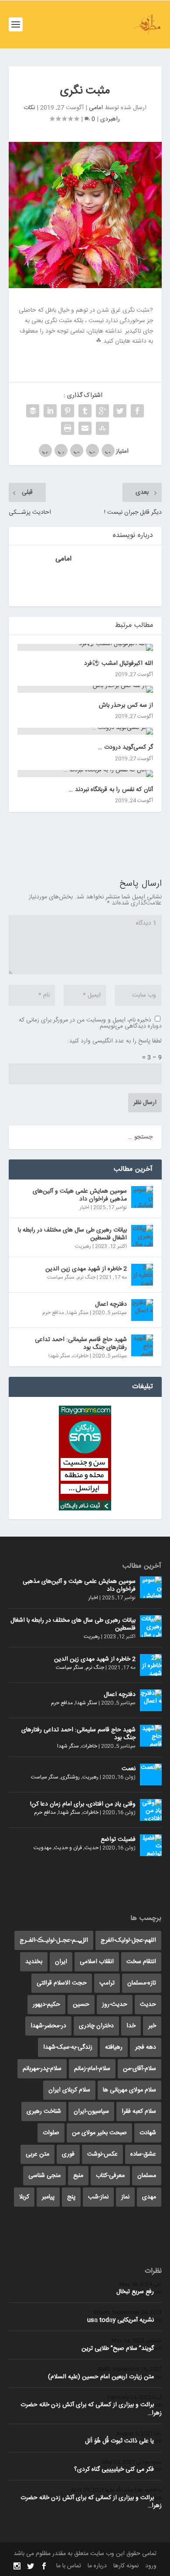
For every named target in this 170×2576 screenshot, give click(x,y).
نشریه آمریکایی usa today (121, 2320)
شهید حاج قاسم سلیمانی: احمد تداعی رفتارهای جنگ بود (81, 1344)
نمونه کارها (126, 2566)
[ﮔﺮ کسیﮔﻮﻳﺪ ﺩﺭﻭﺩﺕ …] (85, 731)
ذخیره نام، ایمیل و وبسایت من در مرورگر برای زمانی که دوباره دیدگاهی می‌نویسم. (90, 1023)
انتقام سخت (141, 1962)
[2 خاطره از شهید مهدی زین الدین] (142, 1275)
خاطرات (81, 1356)
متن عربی (37, 2154)
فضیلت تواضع (118, 1840)
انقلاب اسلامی (97, 1962)
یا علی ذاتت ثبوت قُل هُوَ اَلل (119, 2441)
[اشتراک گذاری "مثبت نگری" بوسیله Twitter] (120, 411)
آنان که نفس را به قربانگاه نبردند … (111, 790)
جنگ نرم (86, 1277)
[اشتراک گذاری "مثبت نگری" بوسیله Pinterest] (68, 411)
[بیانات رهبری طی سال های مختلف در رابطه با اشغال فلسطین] (142, 1236)
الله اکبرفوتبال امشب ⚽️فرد (119, 664)
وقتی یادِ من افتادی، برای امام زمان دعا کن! (83, 1804)
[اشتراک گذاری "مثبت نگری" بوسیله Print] (68, 428)
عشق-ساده (143, 2154)
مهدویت (42, 1848)
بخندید (34, 1962)
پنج (71, 2197)
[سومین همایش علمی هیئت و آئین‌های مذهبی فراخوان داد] (142, 1197)
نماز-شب (98, 2197)
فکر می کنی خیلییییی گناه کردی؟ (114, 2469)
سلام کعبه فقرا (139, 2112)
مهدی (149, 2197)
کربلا (24, 2197)
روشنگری (70, 1777)
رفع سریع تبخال (135, 2292)
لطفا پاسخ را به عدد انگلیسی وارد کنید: (114, 1041)
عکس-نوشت (102, 2154)
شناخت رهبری (44, 2112)
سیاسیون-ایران (91, 2112)
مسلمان (147, 2176)
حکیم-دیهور (46, 2005)
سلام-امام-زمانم (92, 2069)
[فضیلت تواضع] (151, 1845)
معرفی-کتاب (110, 2176)
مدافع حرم (53, 1313)
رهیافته (114, 2047)
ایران (61, 1962)
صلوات (51, 2133)
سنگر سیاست (61, 1277)
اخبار (85, 1207)
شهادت (148, 2133)
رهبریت (83, 1246)
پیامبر (48, 2197)
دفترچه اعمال (111, 1304)
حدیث (92, 1848)
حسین (81, 2005)
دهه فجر (146, 2047)
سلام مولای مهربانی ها (129, 2090)
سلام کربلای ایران (69, 2090)
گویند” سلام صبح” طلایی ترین (118, 2349)
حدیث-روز (115, 2005)
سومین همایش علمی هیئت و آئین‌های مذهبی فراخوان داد (80, 1195)
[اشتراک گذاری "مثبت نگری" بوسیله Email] (85, 428)
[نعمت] (151, 1775)
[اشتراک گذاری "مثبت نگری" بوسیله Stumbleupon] (102, 428)
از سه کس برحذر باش (126, 705)
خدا (131, 2026)
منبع (78, 2176)
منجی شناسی (44, 2176)
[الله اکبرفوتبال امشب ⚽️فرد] (85, 647)
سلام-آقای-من (139, 2069)
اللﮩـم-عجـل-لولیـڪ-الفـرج (54, 1940)
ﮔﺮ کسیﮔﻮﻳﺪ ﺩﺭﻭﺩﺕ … (126, 747)
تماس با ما (69, 2566)
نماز (125, 2197)
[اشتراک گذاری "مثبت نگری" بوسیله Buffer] (33, 411)
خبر (152, 2026)
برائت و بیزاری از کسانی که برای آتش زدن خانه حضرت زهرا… (91, 2409)
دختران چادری (96, 2026)
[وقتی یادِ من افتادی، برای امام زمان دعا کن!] (151, 1810)
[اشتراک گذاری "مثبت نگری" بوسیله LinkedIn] (50, 411)
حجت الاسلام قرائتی (62, 1983)
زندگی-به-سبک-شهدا (68, 2047)
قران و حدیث (68, 1848)
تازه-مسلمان (142, 1983)
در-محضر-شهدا (48, 2026)
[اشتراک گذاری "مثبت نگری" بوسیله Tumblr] (85, 411)
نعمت (129, 1769)
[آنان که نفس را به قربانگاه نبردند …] (85, 774)
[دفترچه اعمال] (142, 1310)
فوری (68, 2154)
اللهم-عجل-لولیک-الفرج (128, 1940)
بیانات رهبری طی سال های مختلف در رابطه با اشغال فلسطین (72, 1234)
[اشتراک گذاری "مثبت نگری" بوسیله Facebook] (137, 411)
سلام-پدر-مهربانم (42, 2069)
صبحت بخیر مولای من (99, 2133)
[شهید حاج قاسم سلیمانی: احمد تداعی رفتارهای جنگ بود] (142, 1345)
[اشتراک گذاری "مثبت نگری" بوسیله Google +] (102, 411)
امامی (96, 108)
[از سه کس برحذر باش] (85, 689)
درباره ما (97, 2566)
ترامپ (107, 1983)
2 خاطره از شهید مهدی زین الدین (86, 1269)
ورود (151, 2566)
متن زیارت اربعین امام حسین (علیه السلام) (101, 2377)
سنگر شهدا (78, 1313)
